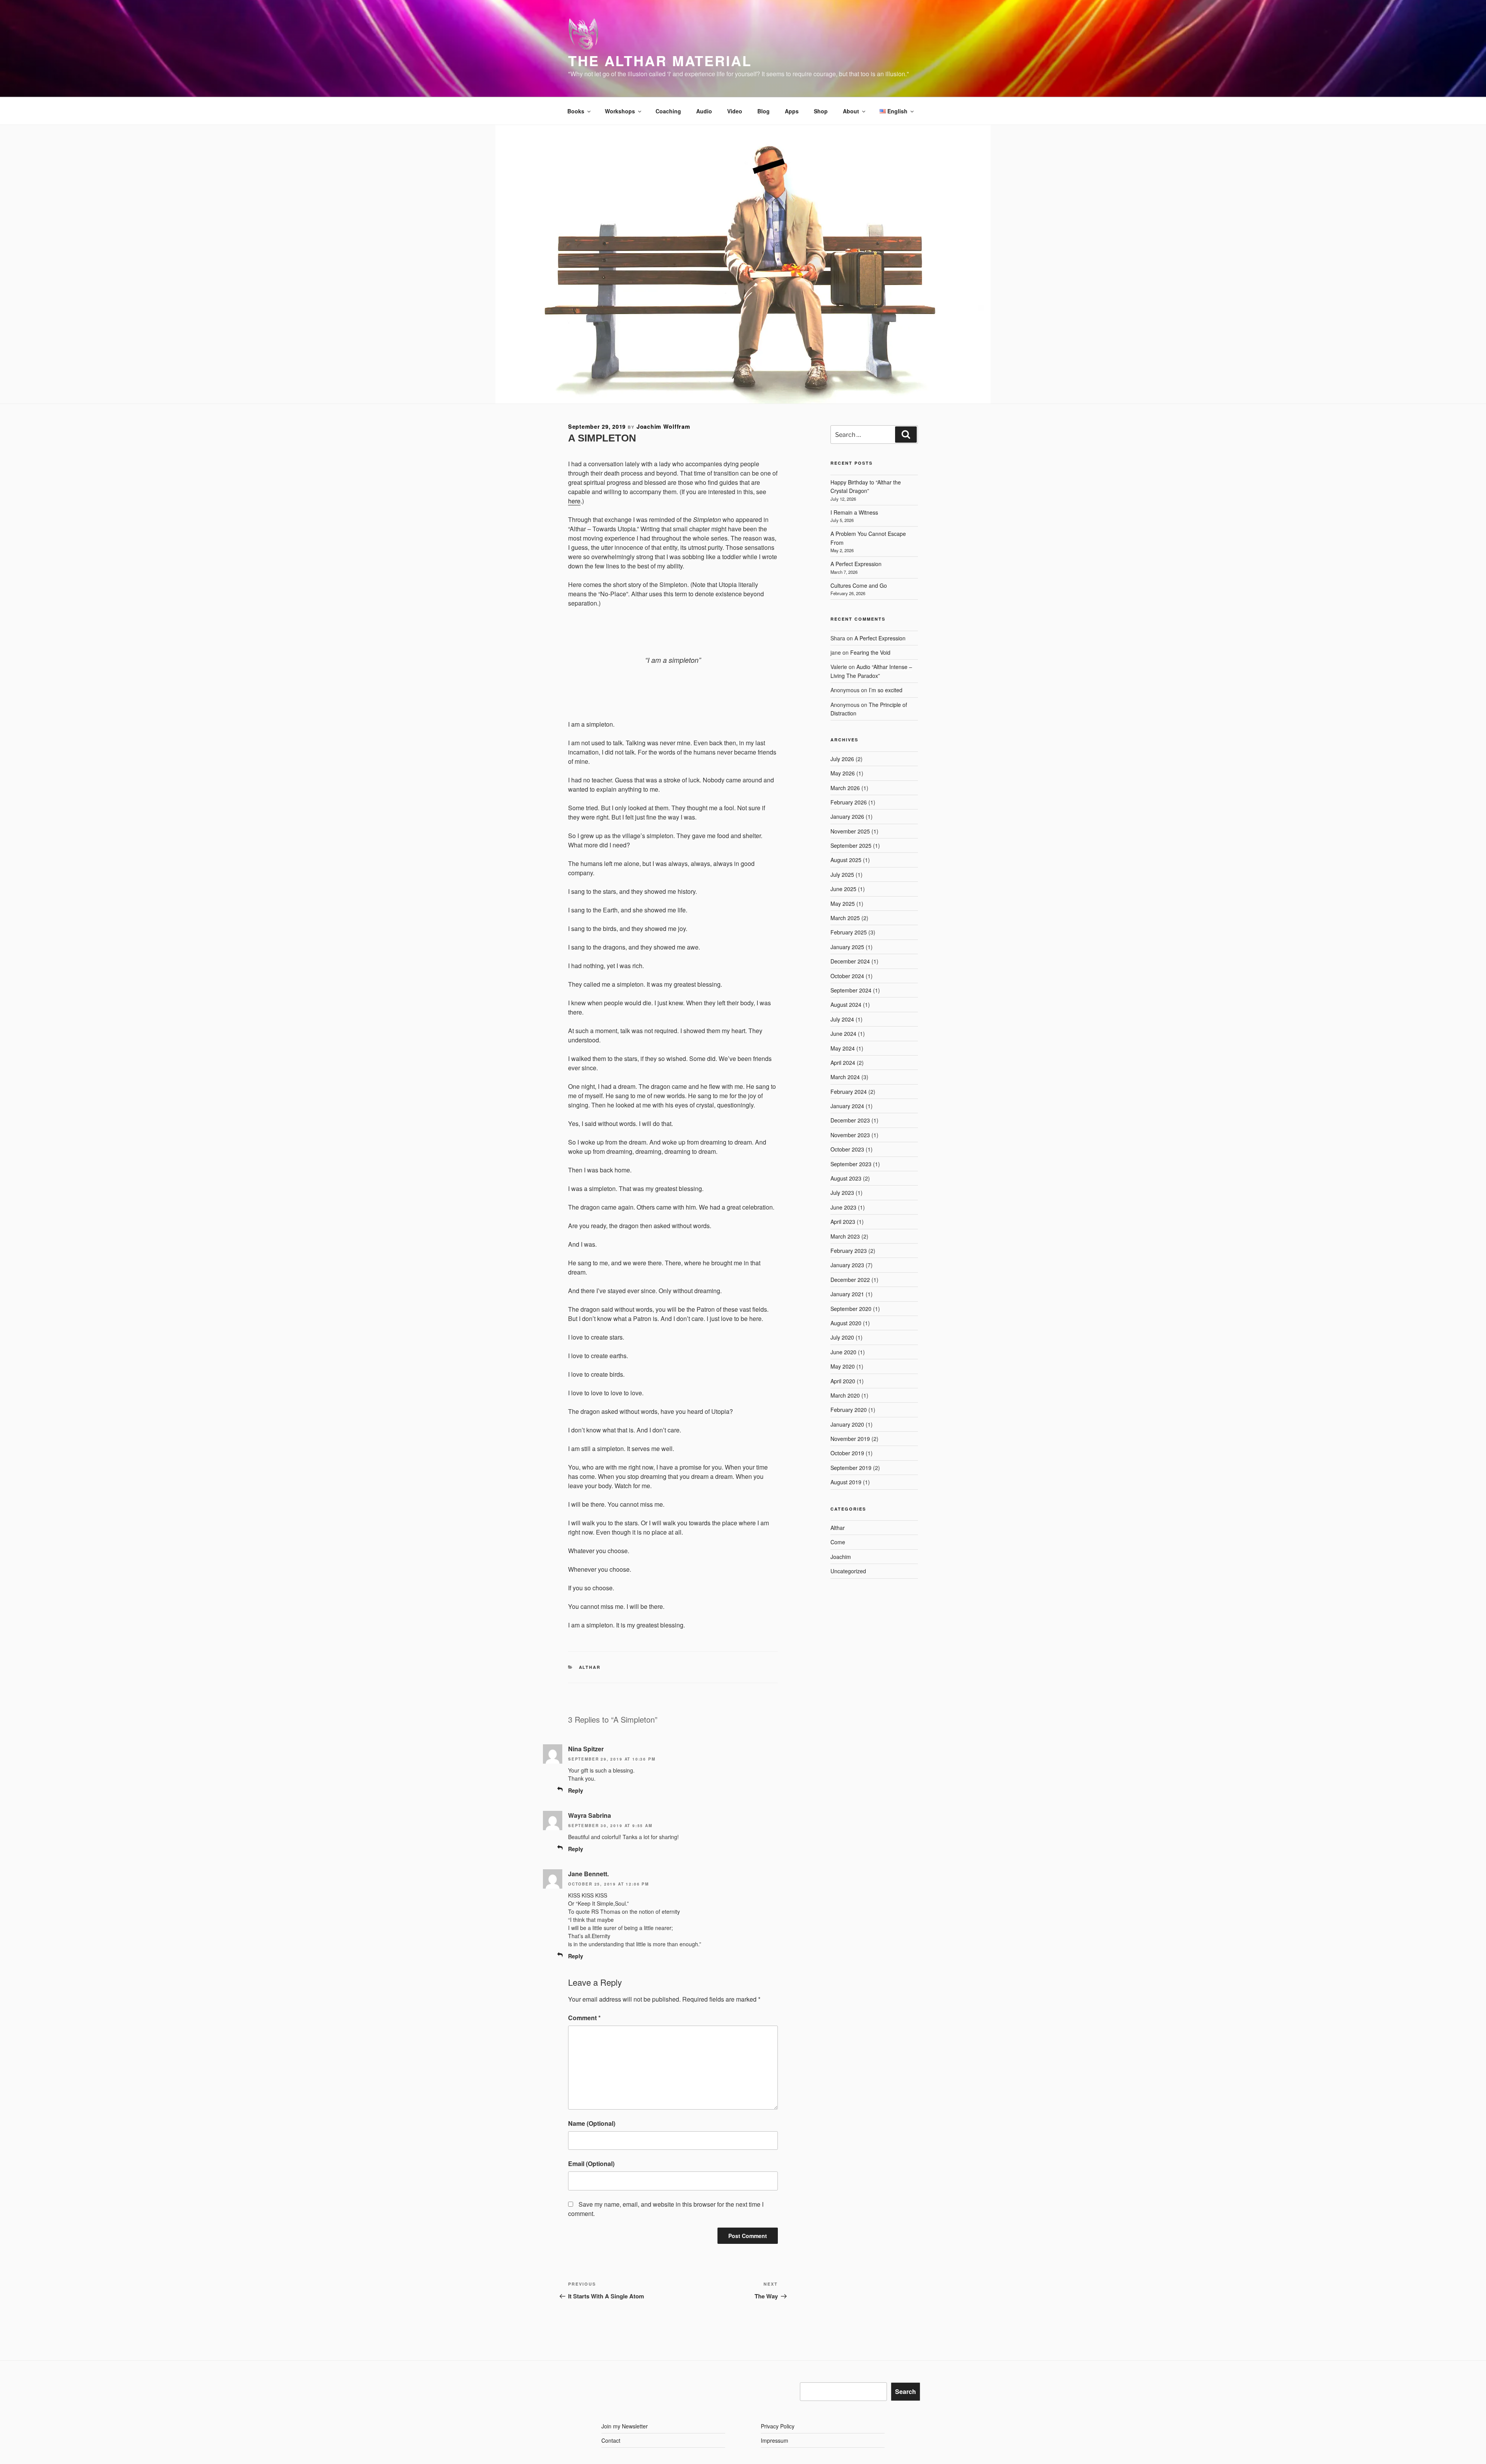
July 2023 (842, 1193)
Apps (792, 111)
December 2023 (850, 1120)
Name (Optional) (592, 2123)
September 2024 (851, 990)
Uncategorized (848, 1571)
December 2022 (850, 1280)
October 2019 (847, 1453)
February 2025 (849, 932)
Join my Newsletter (625, 2426)
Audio (704, 111)
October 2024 (847, 976)
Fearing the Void (870, 652)
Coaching (668, 111)
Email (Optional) (591, 2164)
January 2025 (847, 947)
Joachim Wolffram (663, 426)
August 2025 (846, 860)
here (574, 501)
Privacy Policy (778, 2426)
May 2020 (843, 1366)
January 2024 (847, 1106)
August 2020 (846, 1323)
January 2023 (847, 1265)
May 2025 (843, 903)
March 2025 (845, 918)
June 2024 (843, 1034)
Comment (584, 2018)
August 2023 (846, 1178)
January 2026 (847, 816)
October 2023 (847, 1149)
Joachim (841, 1557)
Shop (821, 111)
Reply (576, 1790)
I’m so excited (886, 690)
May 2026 (843, 773)
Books (576, 111)
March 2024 (845, 1077)
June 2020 (843, 1352)
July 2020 (842, 1337)
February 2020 (849, 1410)
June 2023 (843, 1207)
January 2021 (847, 1294)
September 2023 (851, 1164)
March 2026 (845, 788)
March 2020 (845, 1395)
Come (838, 1542)
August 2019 (846, 1482)
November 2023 (850, 1135)
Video (735, 111)
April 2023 (843, 1222)
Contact (611, 2440)
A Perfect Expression (856, 564)
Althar (590, 1667)
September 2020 (851, 1309)
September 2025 (851, 845)
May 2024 (843, 1048)
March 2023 (845, 1236)
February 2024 (849, 1092)
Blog (764, 111)
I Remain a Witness (854, 512)
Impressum (775, 2440)
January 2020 (847, 1424)
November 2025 (850, 831)
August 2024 (846, 1004)
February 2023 (849, 1251)
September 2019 (851, 1468)
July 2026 (842, 759)
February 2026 (849, 802)
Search (906, 2391)
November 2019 (850, 1439)
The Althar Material (660, 60)
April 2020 (843, 1381)
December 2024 (850, 961)
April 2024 (843, 1063)
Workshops (620, 111)
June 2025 (843, 889)
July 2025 (842, 874)
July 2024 (842, 1019)
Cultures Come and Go (859, 585)
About (851, 111)
